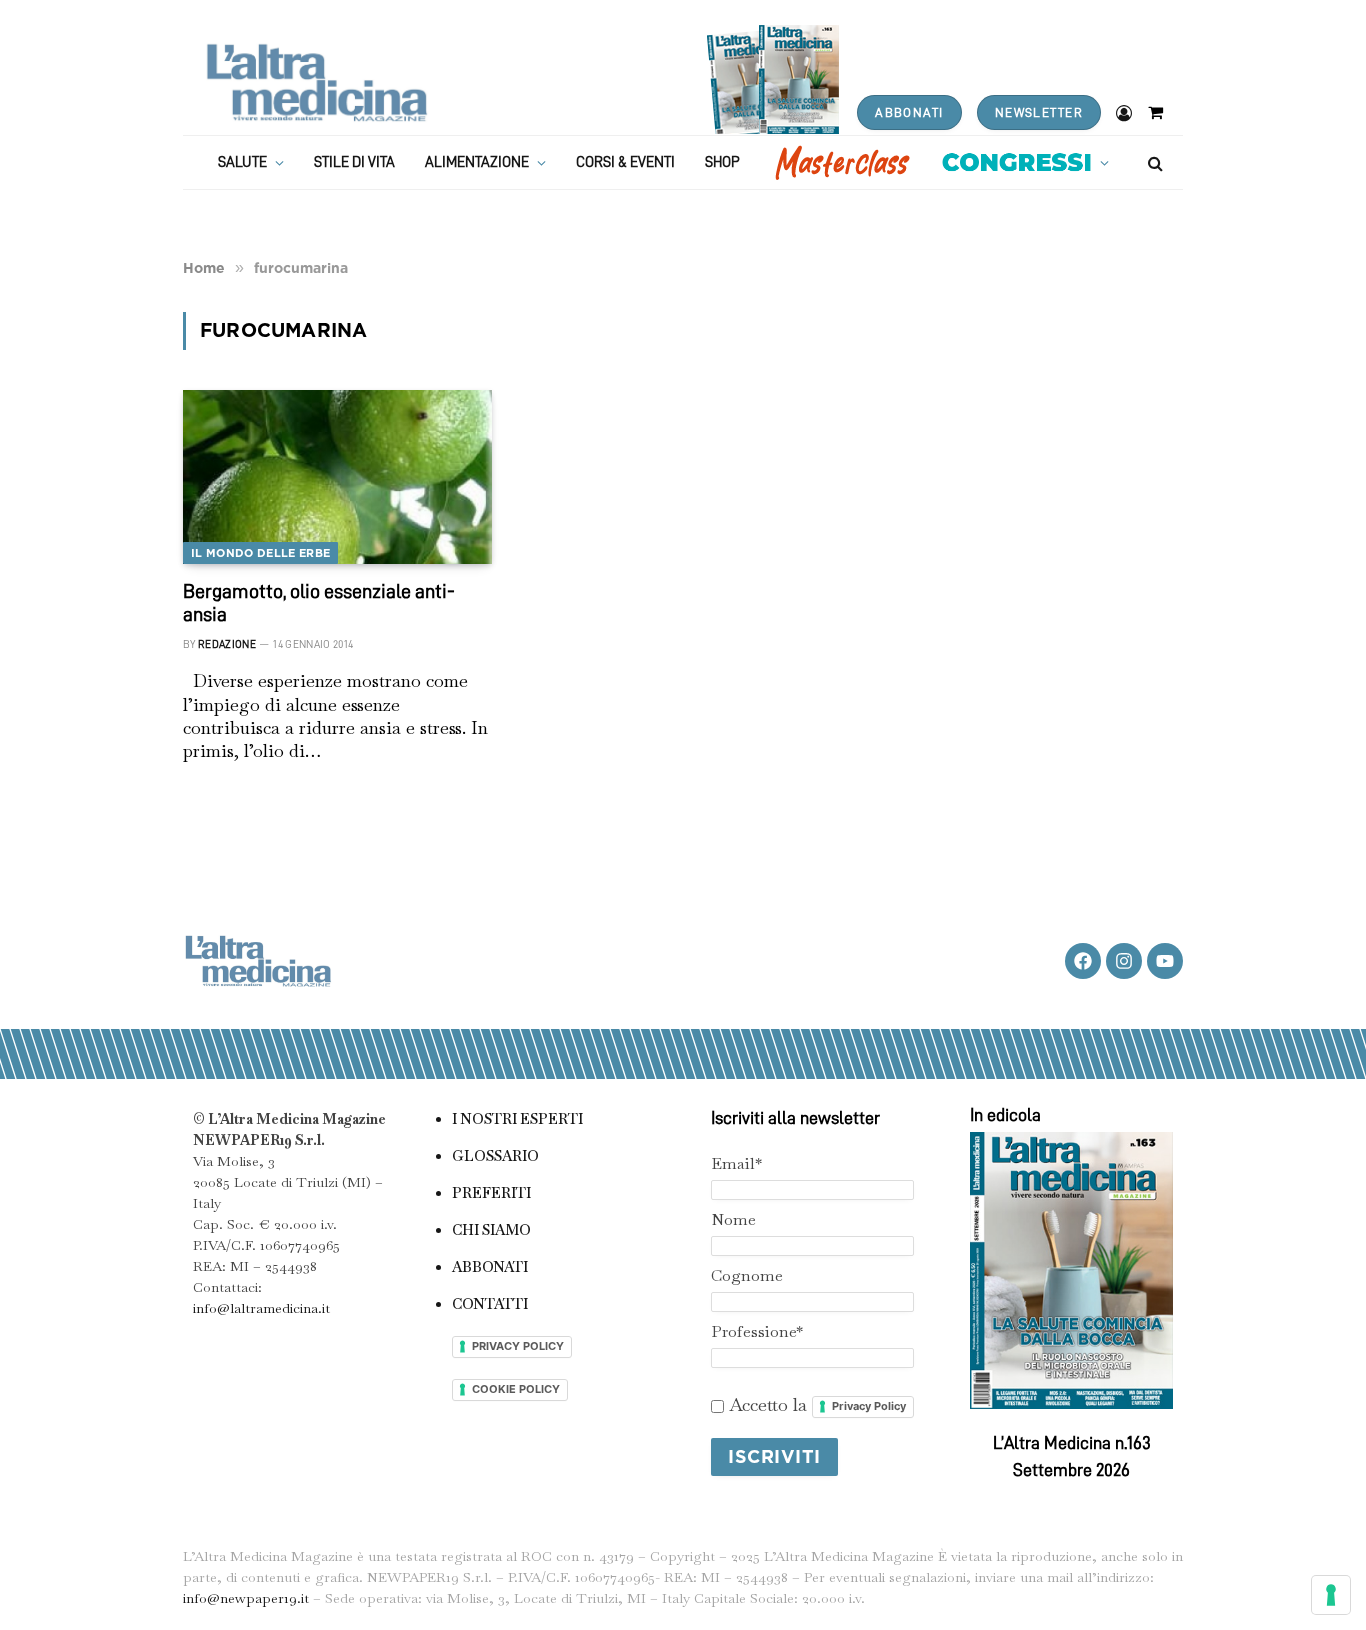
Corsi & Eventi (625, 162)
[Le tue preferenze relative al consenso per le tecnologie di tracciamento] (1331, 1595)
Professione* (757, 1331)
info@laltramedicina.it (261, 1308)
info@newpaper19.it (246, 1598)
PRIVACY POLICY (518, 1346)
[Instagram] (1124, 961)
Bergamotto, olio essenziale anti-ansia (319, 602)
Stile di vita (354, 162)
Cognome (747, 1275)
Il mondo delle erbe (260, 553)
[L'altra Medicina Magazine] (316, 82)
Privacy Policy (869, 1406)
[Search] (1153, 162)
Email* (736, 1163)
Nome (733, 1219)
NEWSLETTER (1039, 112)
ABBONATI (909, 112)
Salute (242, 162)
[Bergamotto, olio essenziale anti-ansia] (337, 477)
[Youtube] (1165, 961)
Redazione (227, 644)
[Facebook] (1083, 961)
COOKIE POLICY (516, 1389)
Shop (722, 162)
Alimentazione (477, 162)
